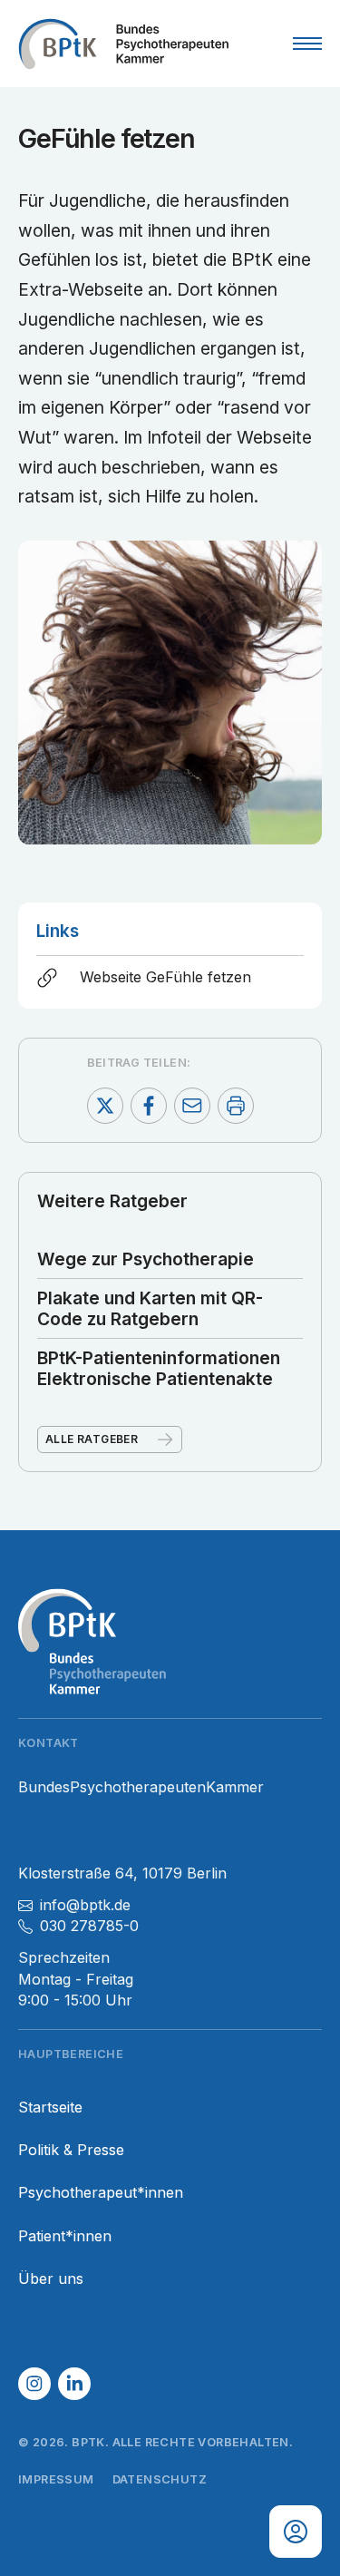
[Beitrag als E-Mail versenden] (192, 1106)
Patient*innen (65, 2236)
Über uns (51, 2279)
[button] (34, 2384)
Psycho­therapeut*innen (101, 2193)
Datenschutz (160, 2479)
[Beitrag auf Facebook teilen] (149, 1106)
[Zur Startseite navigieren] (123, 44)
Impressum (56, 2479)
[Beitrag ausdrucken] (236, 1106)
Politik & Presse (71, 2150)
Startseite (50, 2108)
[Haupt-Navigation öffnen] (307, 44)
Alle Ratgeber (92, 1439)
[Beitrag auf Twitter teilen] (105, 1106)
